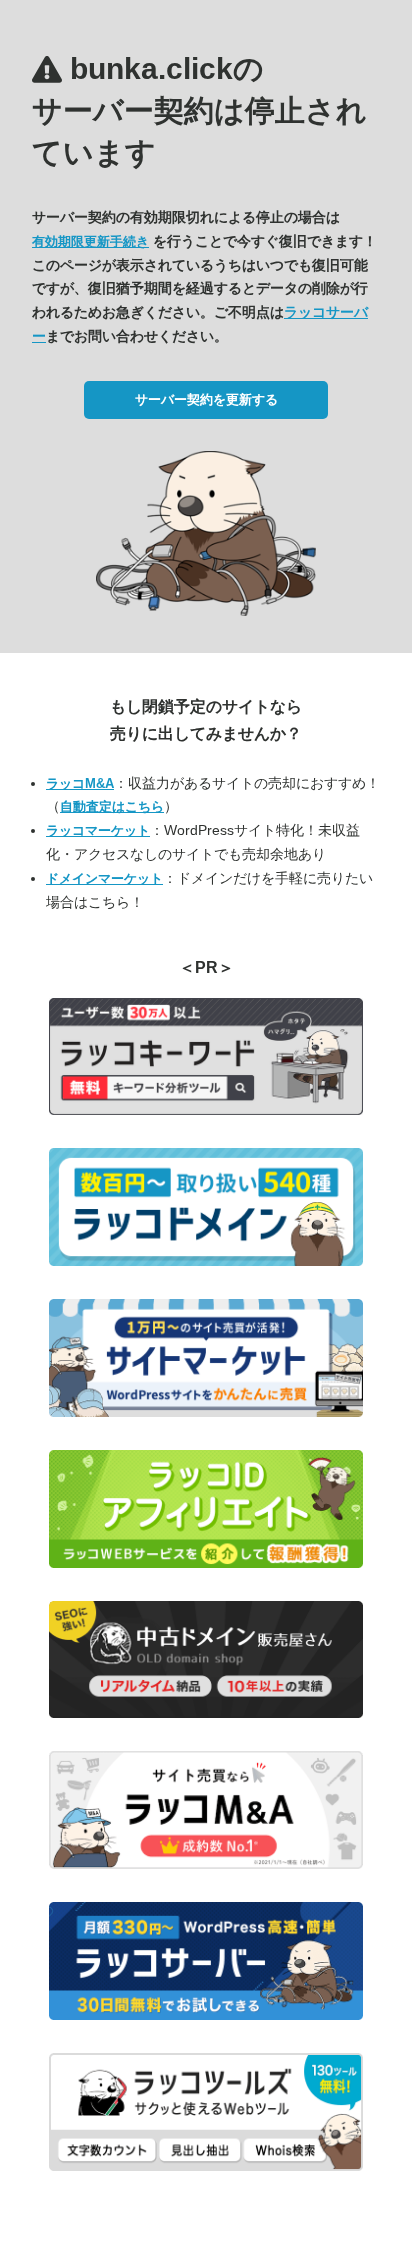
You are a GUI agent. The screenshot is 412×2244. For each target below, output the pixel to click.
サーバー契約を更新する (206, 399)
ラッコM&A (80, 783)
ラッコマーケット (98, 830)
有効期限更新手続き (90, 241)
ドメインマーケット (104, 878)
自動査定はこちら (112, 806)
